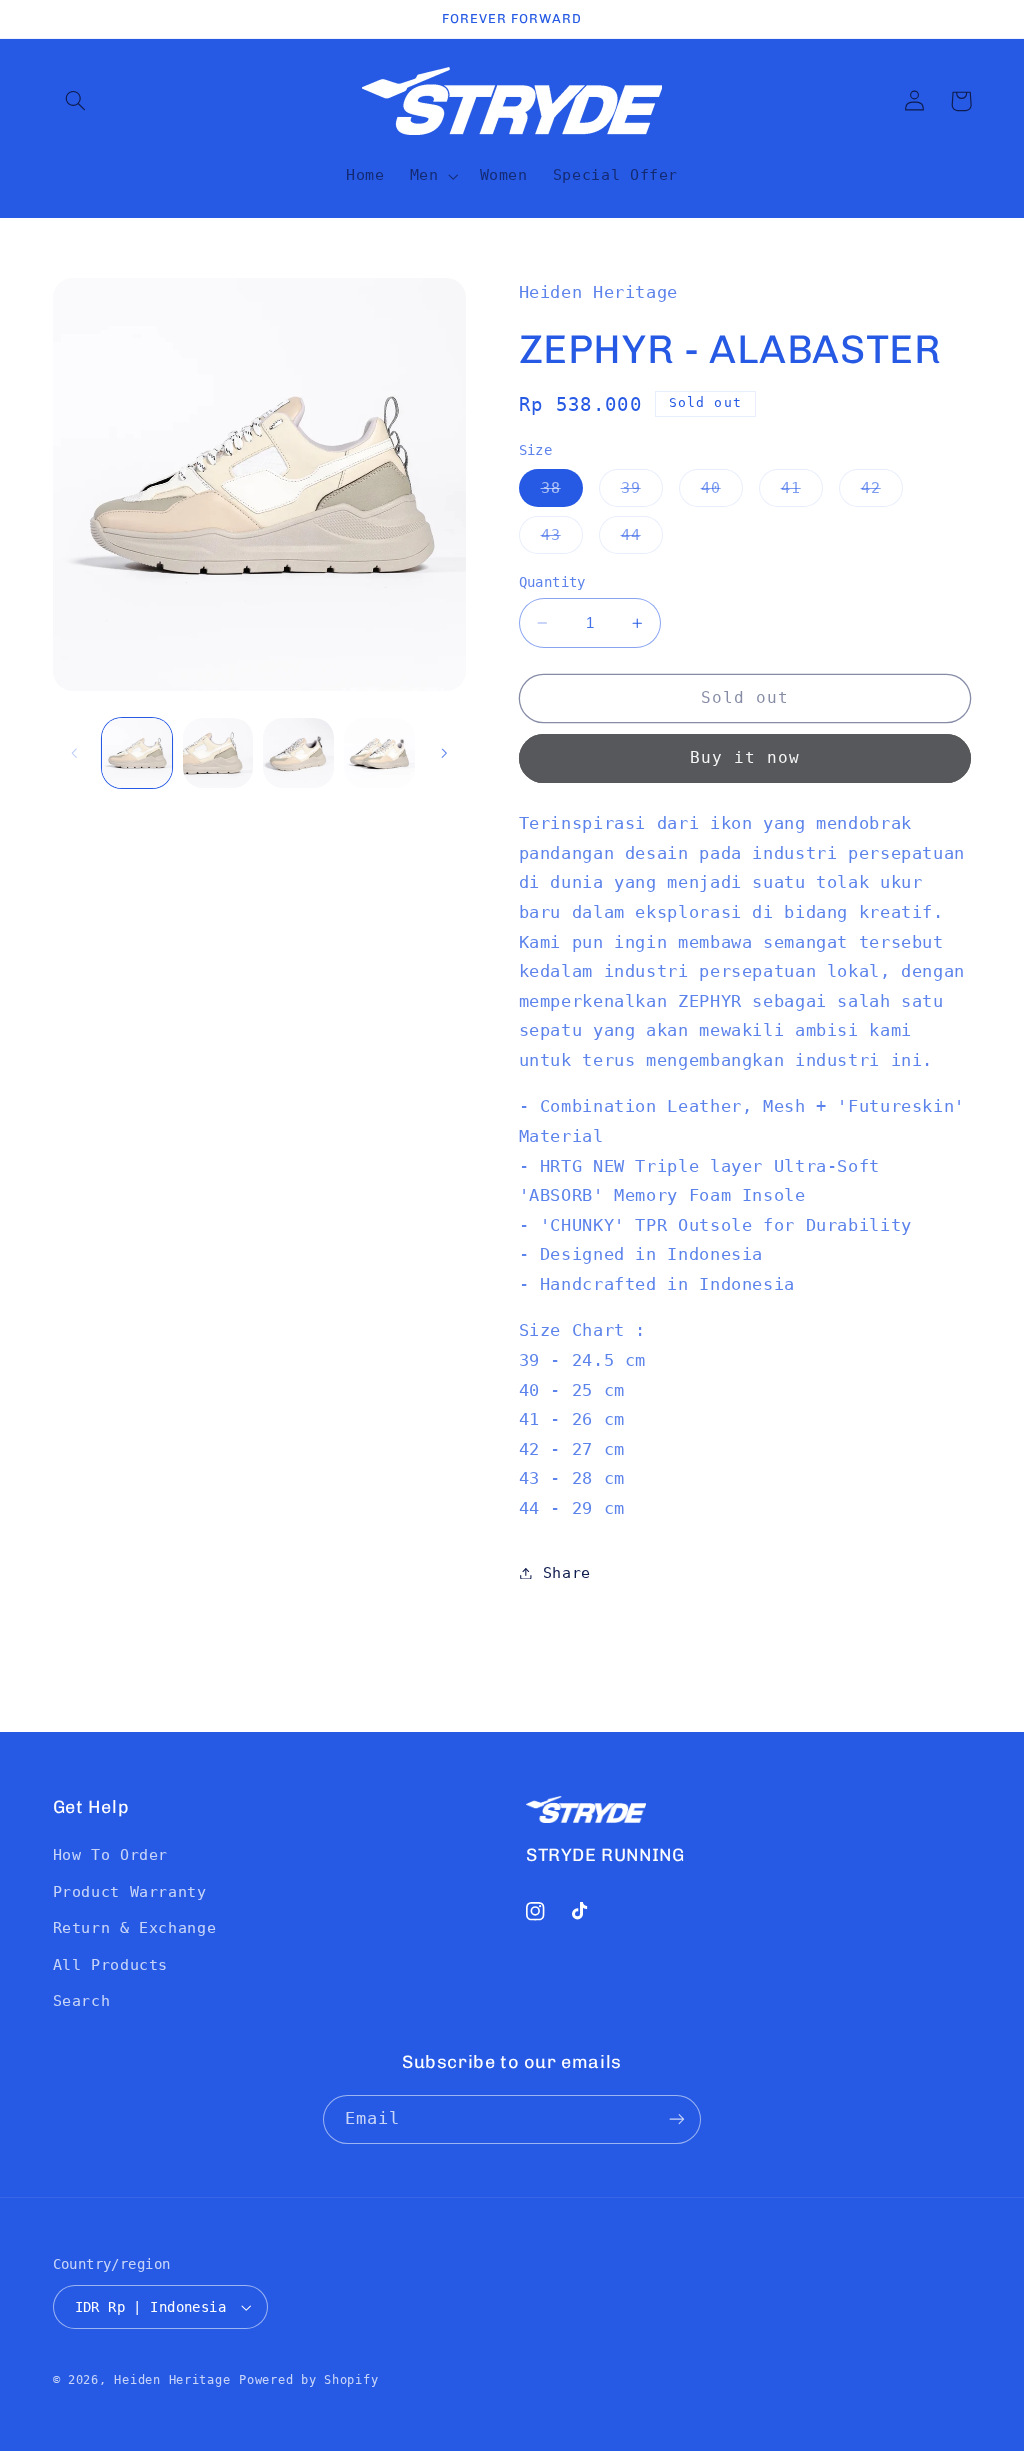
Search (82, 2000)
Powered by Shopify (308, 2380)
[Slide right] (444, 753)
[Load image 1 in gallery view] (137, 753)
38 (562, 492)
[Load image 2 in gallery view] (218, 753)
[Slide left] (75, 753)
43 (562, 539)
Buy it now (745, 757)
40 (722, 492)
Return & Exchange (135, 1927)
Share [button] (567, 1572)
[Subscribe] (677, 2119)
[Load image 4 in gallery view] (379, 753)
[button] (76, 101)
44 (642, 539)
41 (802, 492)
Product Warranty (130, 1891)
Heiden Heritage (172, 2380)
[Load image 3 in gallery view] (298, 753)
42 (882, 492)
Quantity (552, 582)
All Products (111, 1964)
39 (642, 492)
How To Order (111, 1854)
